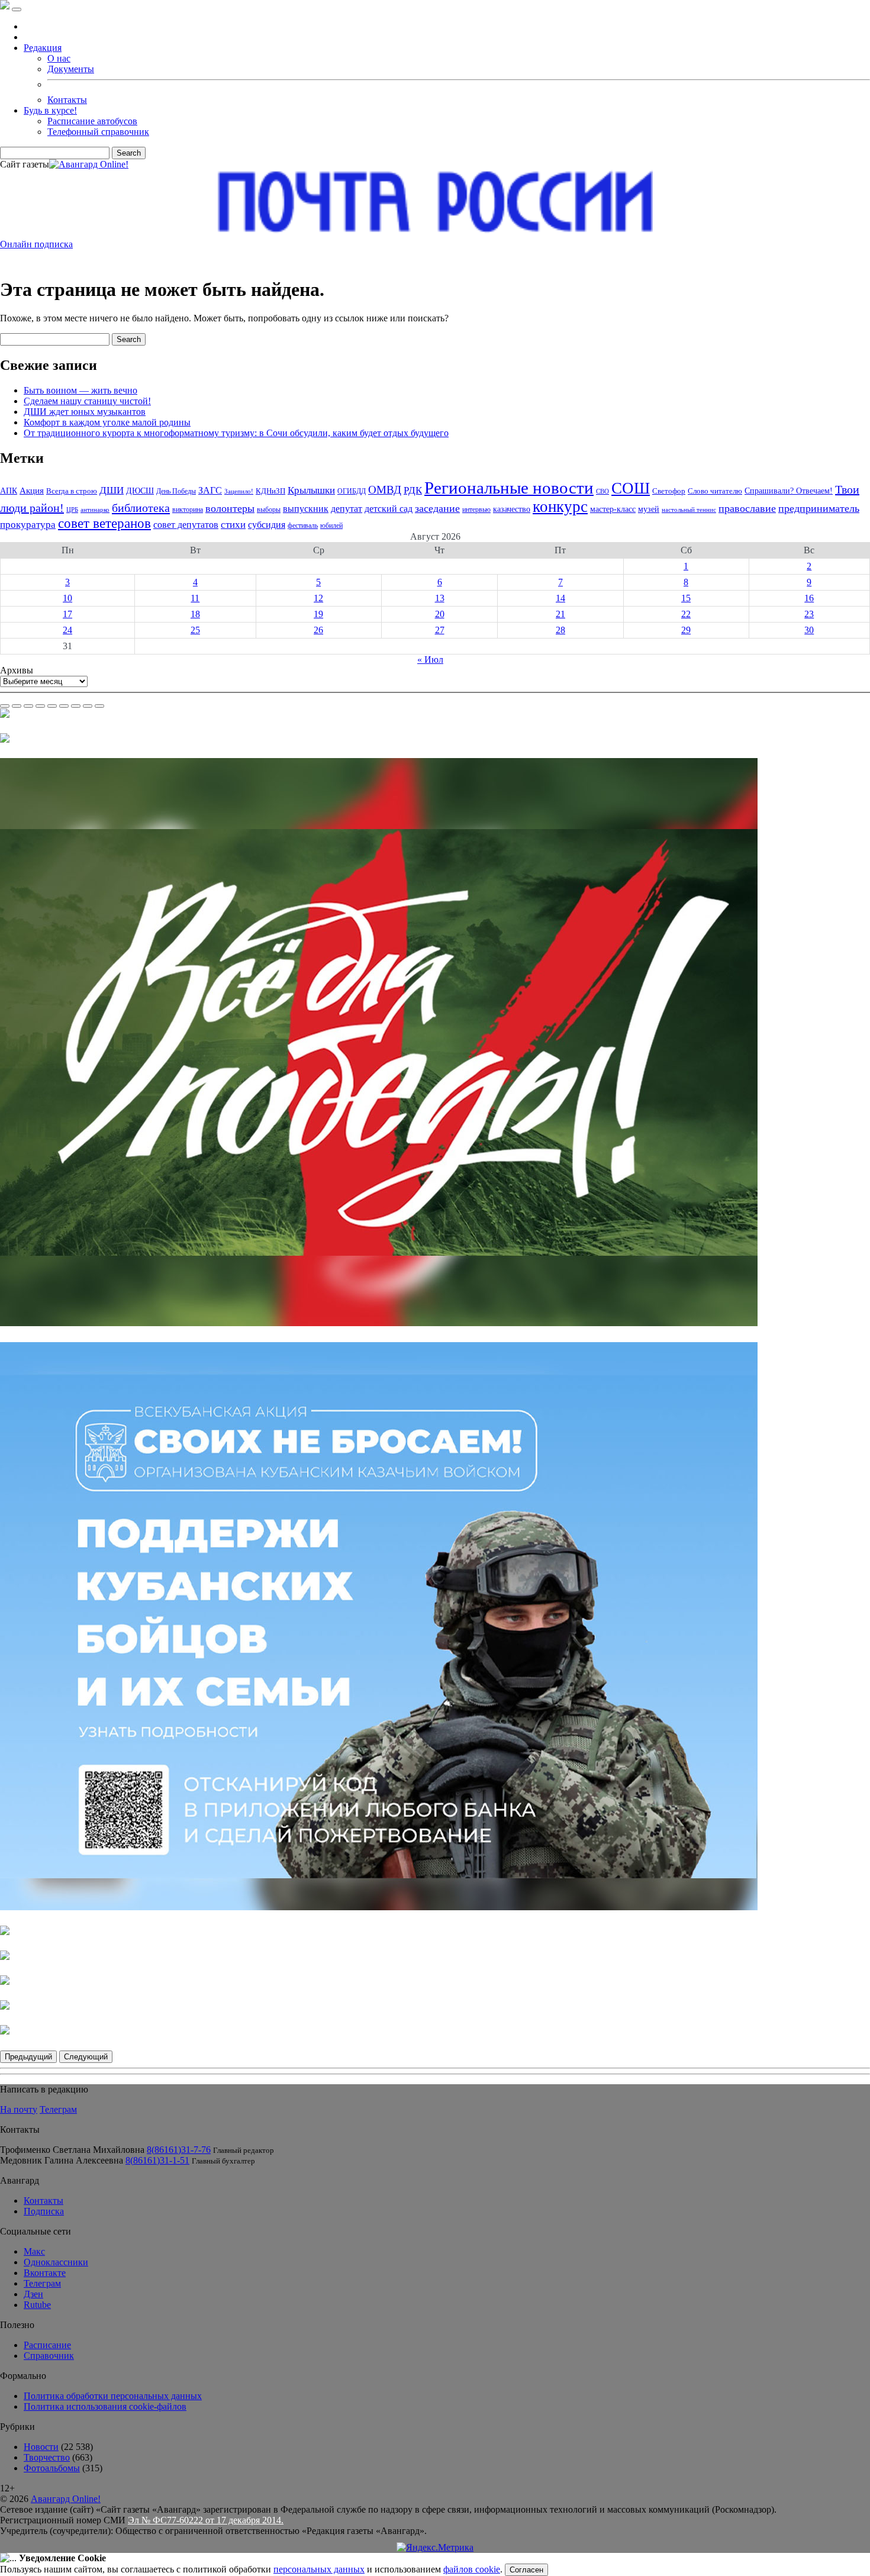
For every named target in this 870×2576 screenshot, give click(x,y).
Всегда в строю (72, 491)
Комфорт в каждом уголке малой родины (107, 422)
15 (686, 598)
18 (195, 614)
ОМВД (385, 490)
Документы (71, 69)
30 (809, 630)
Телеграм (58, 2109)
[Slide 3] (28, 706)
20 (440, 614)
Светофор (669, 491)
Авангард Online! (66, 2499)
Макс (34, 2251)
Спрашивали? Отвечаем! (789, 491)
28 (560, 630)
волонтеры (230, 508)
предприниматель (819, 508)
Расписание (47, 2345)
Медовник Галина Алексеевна (62, 2160)
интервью (476, 510)
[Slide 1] (5, 706)
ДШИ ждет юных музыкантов (85, 412)
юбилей (331, 525)
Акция (32, 490)
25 (195, 630)
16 (809, 598)
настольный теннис (689, 510)
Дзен (33, 2294)
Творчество (47, 2457)
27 (440, 630)
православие (747, 508)
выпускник (306, 509)
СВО (602, 491)
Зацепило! (239, 491)
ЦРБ (72, 510)
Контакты (67, 100)
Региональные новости (509, 488)
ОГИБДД (352, 491)
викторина (188, 510)
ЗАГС (210, 490)
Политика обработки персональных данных (113, 2396)
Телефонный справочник (98, 132)
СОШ (631, 488)
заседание (437, 508)
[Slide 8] (88, 706)
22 (686, 614)
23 (809, 614)
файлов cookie (472, 2569)
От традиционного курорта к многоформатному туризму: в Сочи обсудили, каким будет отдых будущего (236, 433)
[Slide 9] (99, 706)
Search (129, 153)
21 (560, 614)
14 (560, 598)
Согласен (526, 2570)
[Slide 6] (64, 706)
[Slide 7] (76, 706)
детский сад (389, 509)
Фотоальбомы (52, 2468)
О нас (59, 58)
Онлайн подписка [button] (36, 244)
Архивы (17, 670)
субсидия (267, 525)
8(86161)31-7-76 (179, 2150)
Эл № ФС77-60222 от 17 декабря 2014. (206, 2520)
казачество (512, 509)
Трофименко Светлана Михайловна (72, 2150)
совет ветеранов (104, 523)
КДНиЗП (270, 491)
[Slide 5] (52, 706)
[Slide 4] (40, 706)
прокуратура (28, 525)
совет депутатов (186, 525)
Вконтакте (45, 2273)
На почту (19, 2109)
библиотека (141, 508)
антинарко (95, 510)
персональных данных (319, 2569)
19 (318, 614)
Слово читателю (715, 491)
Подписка (44, 2211)
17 (67, 614)
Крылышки (311, 490)
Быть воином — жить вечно (80, 390)
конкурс (560, 507)
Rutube (37, 2305)
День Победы (176, 491)
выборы (269, 510)
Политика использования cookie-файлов (105, 2406)
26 (318, 630)
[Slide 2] (17, 706)
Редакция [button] (43, 48)
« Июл (430, 660)
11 (195, 598)
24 (67, 630)
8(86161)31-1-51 (157, 2160)
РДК (413, 490)
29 (686, 630)
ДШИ (112, 490)
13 (440, 598)
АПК (9, 491)
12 (318, 598)
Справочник (49, 2356)
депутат (347, 509)
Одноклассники (56, 2262)
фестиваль (303, 525)
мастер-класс (613, 509)
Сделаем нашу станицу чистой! (87, 401)
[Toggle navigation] (17, 9)
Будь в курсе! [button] (50, 110)
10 (67, 598)
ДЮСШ (140, 491)
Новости (41, 2447)
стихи (233, 525)
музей (649, 509)
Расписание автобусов (92, 121)
